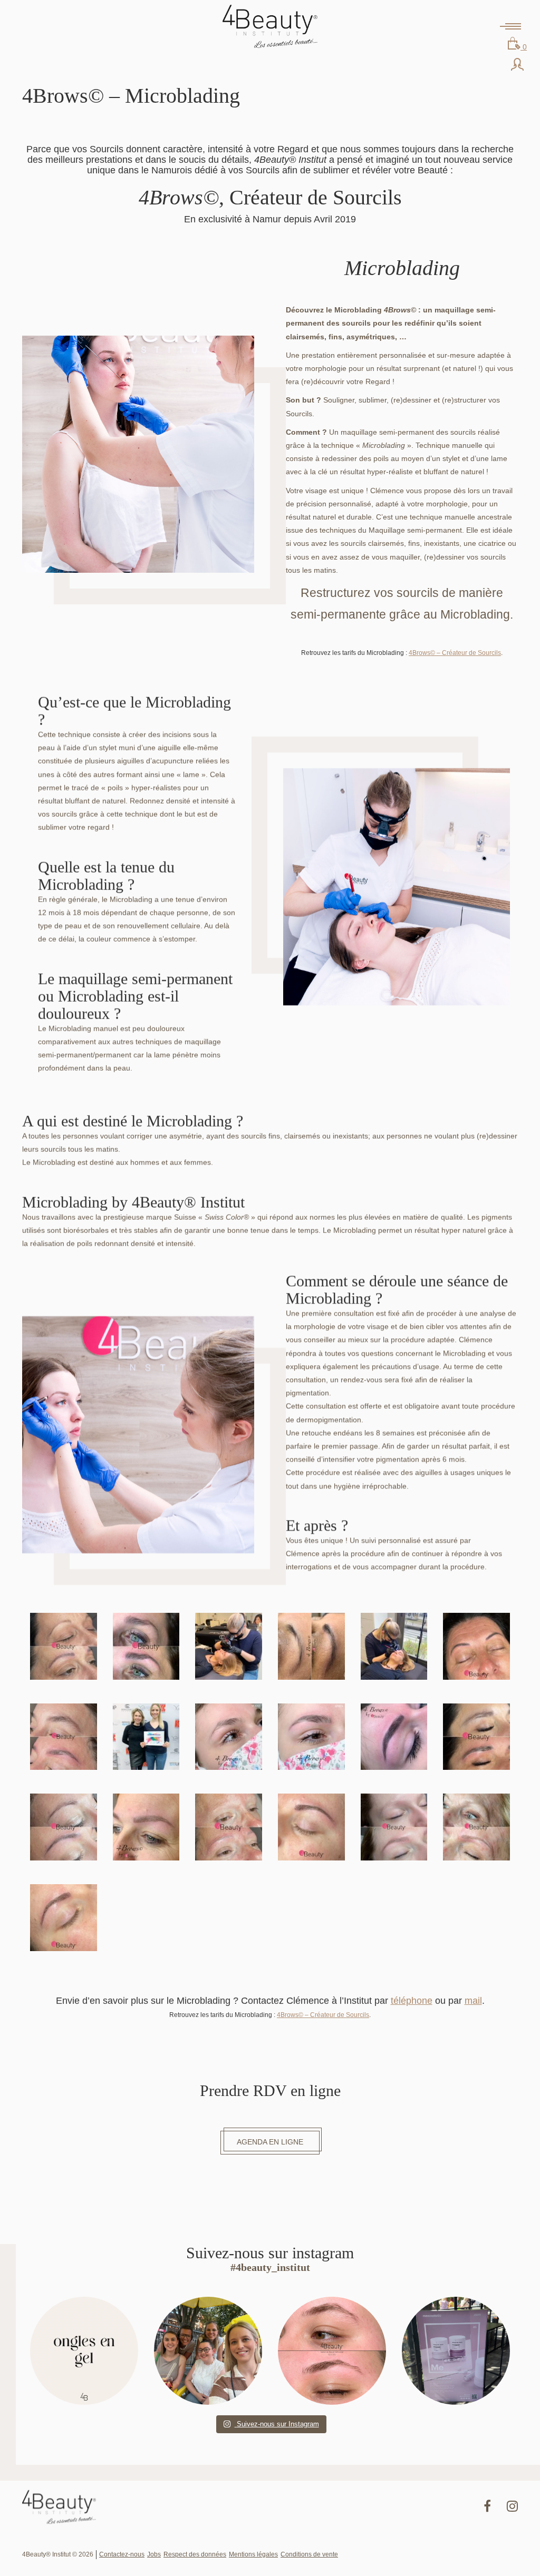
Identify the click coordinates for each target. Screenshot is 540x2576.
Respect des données (195, 2554)
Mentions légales (253, 2554)
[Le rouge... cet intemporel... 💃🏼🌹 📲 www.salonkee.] (84, 2351)
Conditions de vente (309, 2554)
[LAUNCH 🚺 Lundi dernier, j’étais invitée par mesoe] (456, 2351)
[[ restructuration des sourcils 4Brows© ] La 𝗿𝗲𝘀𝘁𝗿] (332, 2351)
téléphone (412, 2001)
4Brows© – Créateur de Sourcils (455, 653)
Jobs (154, 2554)
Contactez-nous (122, 2554)
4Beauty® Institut (270, 26)
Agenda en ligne (270, 2142)
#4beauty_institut (270, 2267)
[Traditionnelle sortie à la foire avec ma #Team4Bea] (208, 2351)
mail (473, 2001)
